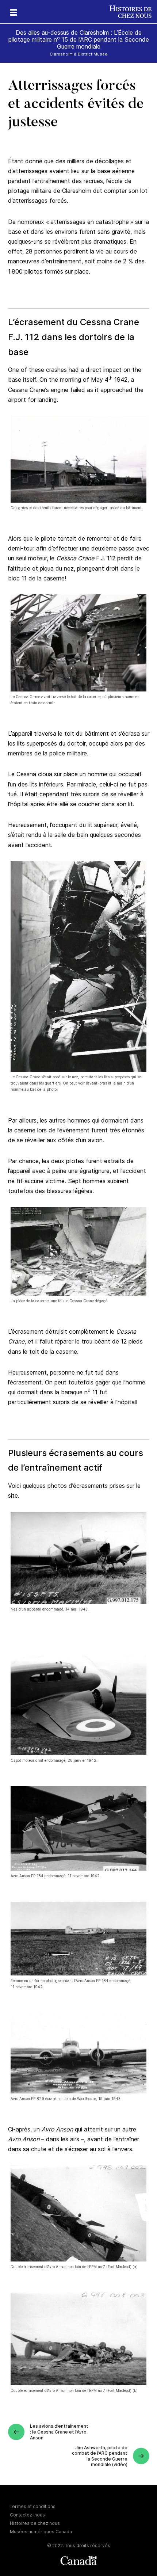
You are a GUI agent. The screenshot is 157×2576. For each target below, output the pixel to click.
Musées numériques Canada (41, 2532)
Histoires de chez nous (35, 2523)
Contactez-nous (27, 2515)
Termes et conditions (33, 2506)
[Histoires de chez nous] (133, 12)
